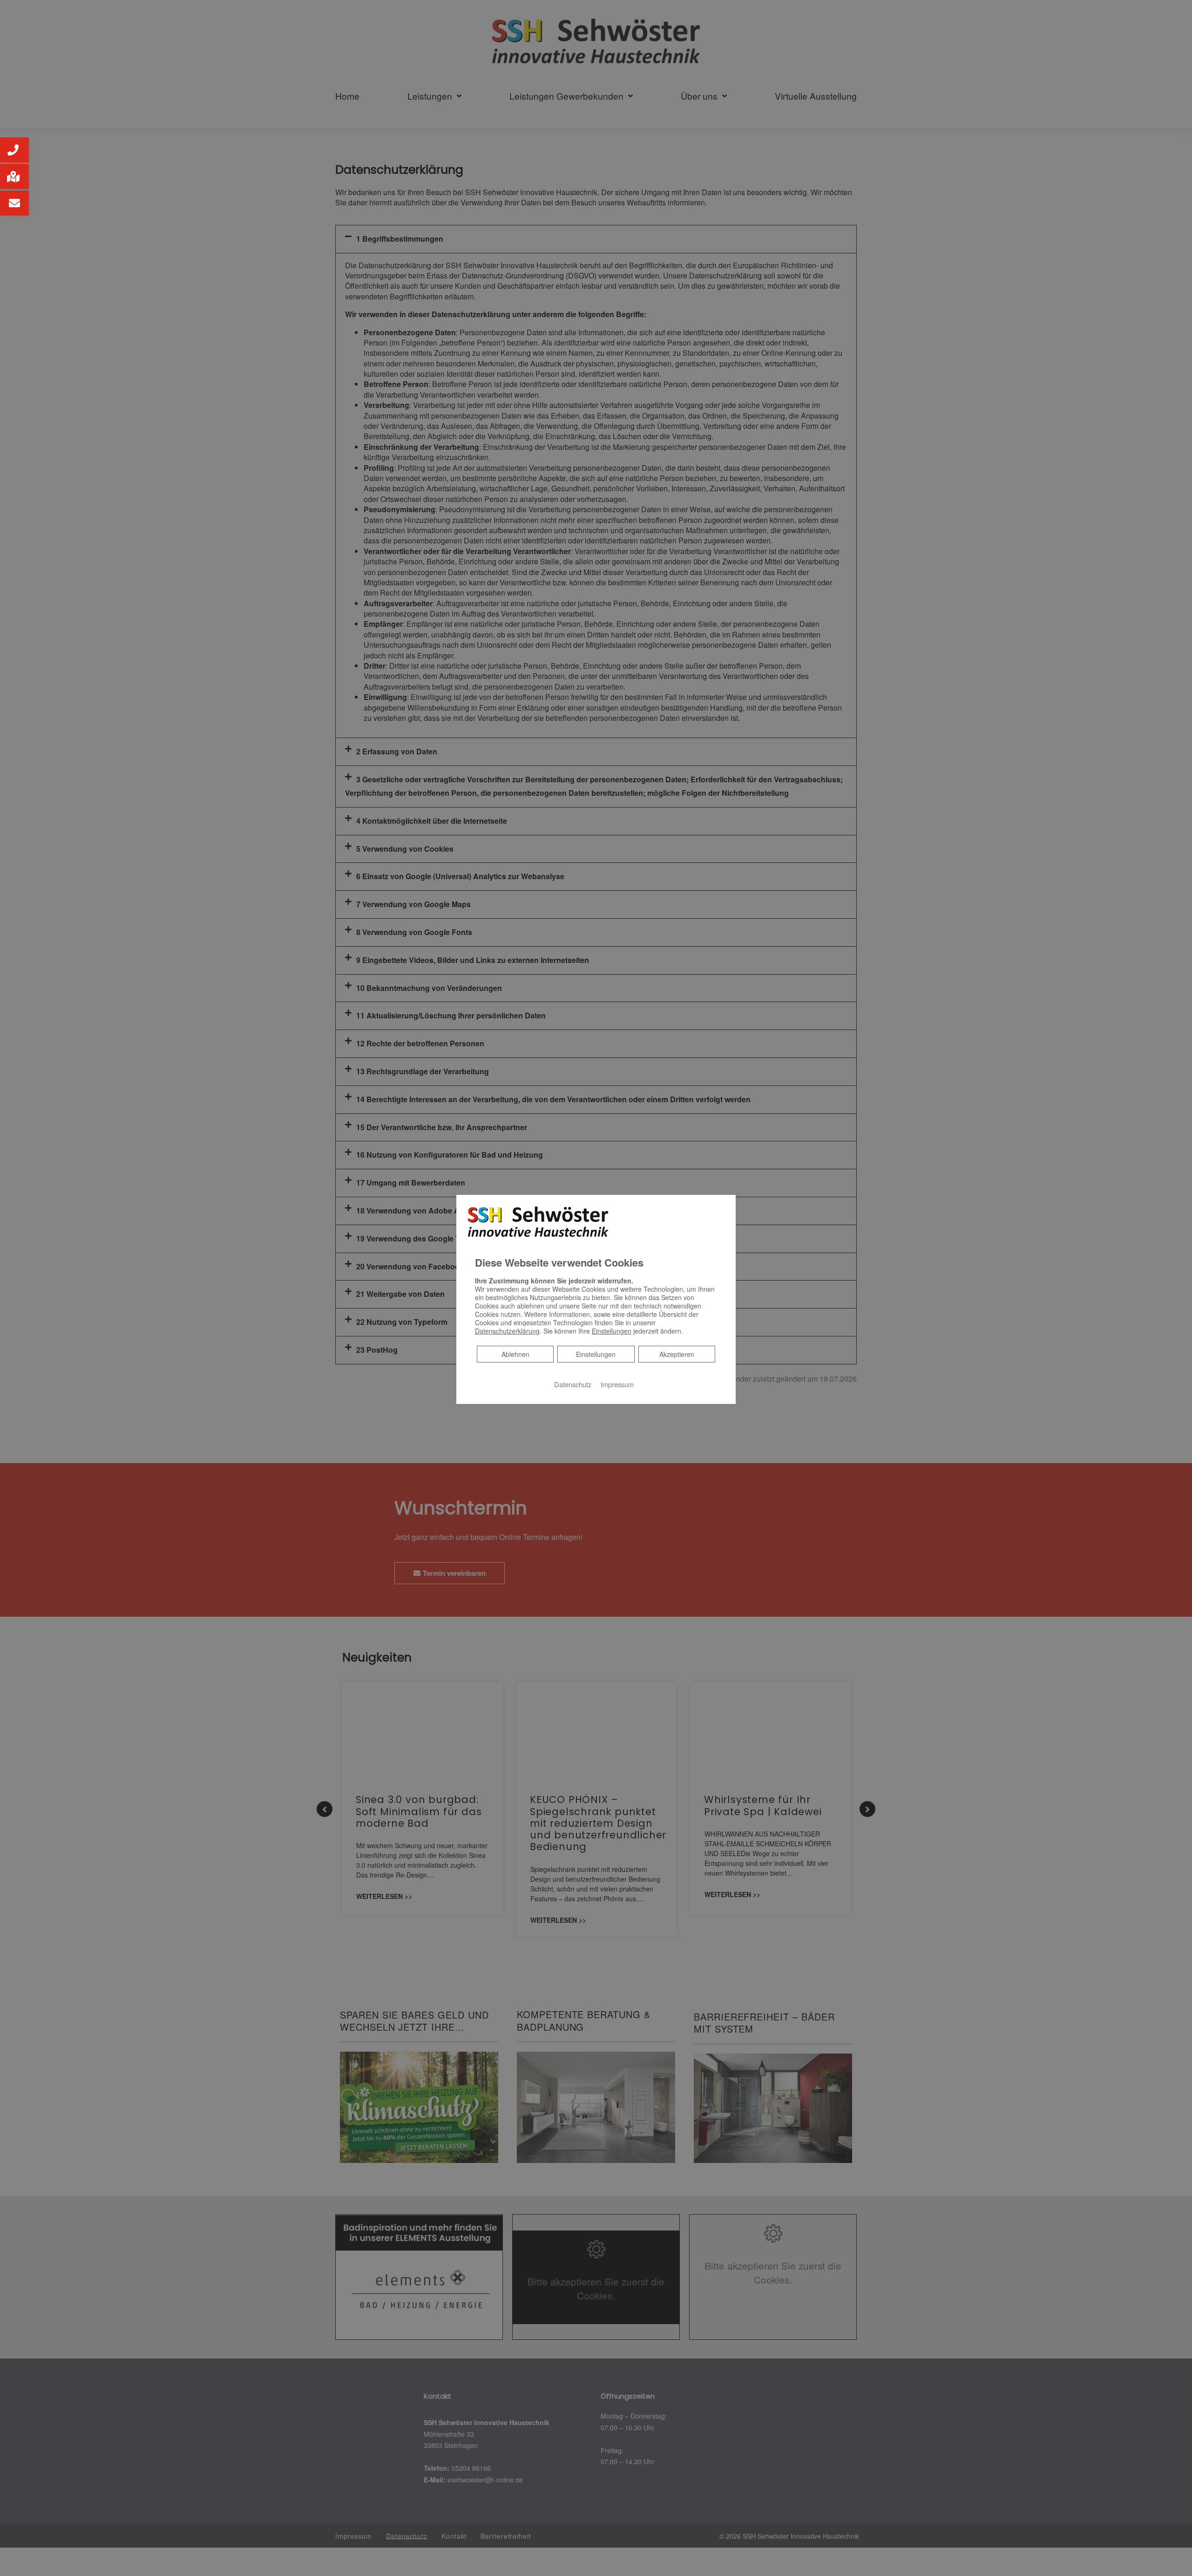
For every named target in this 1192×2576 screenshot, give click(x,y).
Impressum (617, 1384)
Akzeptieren (677, 1354)
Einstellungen (596, 1354)
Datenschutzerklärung (507, 1331)
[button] (14, 150)
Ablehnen (515, 1354)
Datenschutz (573, 1384)
